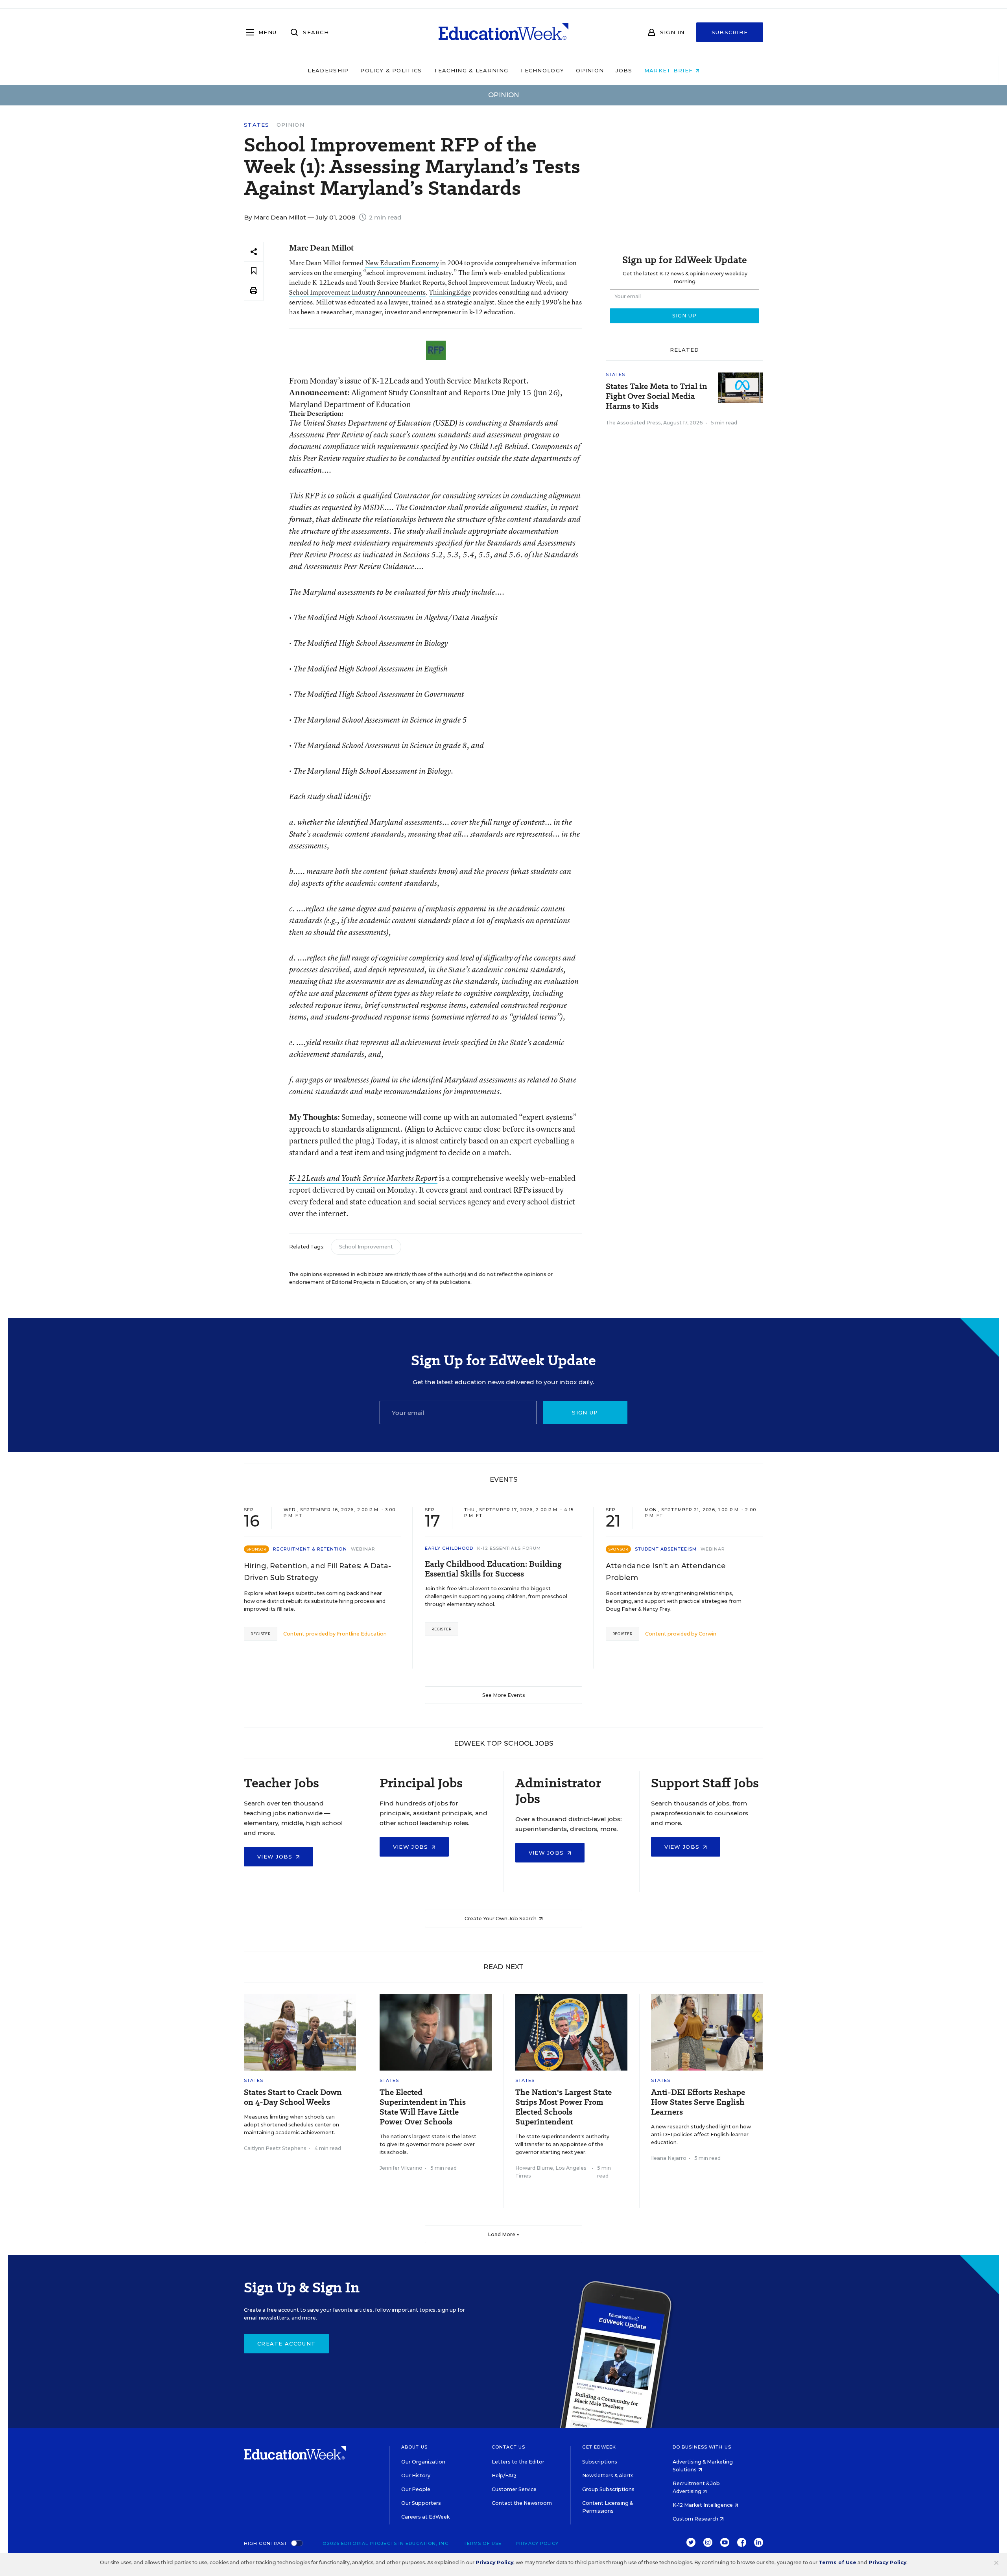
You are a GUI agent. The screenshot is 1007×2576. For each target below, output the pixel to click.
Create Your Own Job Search (501, 1919)
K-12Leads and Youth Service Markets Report (363, 1178)
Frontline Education (362, 1634)
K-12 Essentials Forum (509, 1548)
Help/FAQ (504, 2476)
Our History (416, 2476)
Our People (416, 2489)
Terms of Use (483, 2543)
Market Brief (670, 70)
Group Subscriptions (608, 2489)
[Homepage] (503, 32)
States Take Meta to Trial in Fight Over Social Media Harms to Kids (657, 396)
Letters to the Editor (518, 2462)
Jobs (624, 70)
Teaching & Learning (471, 70)
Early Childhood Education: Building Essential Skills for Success (493, 1569)
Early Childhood (449, 1548)
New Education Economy (402, 263)
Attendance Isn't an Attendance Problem (666, 1572)
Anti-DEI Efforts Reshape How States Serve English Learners (698, 2102)
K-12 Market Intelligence (703, 2505)
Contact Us (508, 2447)
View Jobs (276, 1857)
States (257, 125)
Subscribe (730, 32)
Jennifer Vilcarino (401, 2168)
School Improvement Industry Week (500, 282)
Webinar (363, 1549)
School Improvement (366, 1247)
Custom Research (696, 2519)
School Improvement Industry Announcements (357, 292)
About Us (414, 2447)
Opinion (590, 70)
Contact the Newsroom (522, 2503)
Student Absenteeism (666, 1549)
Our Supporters (421, 2503)
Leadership (328, 70)
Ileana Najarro (669, 2158)
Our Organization (423, 2462)
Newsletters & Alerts (608, 2476)
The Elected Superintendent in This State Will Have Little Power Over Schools (423, 2107)
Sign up (585, 1412)
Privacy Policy (537, 2543)
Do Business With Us (702, 2447)
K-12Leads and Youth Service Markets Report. (450, 381)
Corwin (707, 1634)
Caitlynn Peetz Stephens (275, 2148)
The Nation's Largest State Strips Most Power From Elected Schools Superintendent (563, 2107)
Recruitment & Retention (310, 1549)
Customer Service (514, 2489)
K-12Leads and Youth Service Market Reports (379, 282)
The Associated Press (633, 423)
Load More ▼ (504, 2234)
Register (261, 1634)
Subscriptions (600, 2462)
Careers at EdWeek (425, 2517)
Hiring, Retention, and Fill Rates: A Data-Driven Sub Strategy (317, 1572)
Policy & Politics (391, 70)
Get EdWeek (599, 2447)
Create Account (286, 2344)
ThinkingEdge (450, 292)
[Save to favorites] (254, 271)
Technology (542, 70)
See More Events (504, 1695)
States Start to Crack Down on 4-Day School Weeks (293, 2097)
